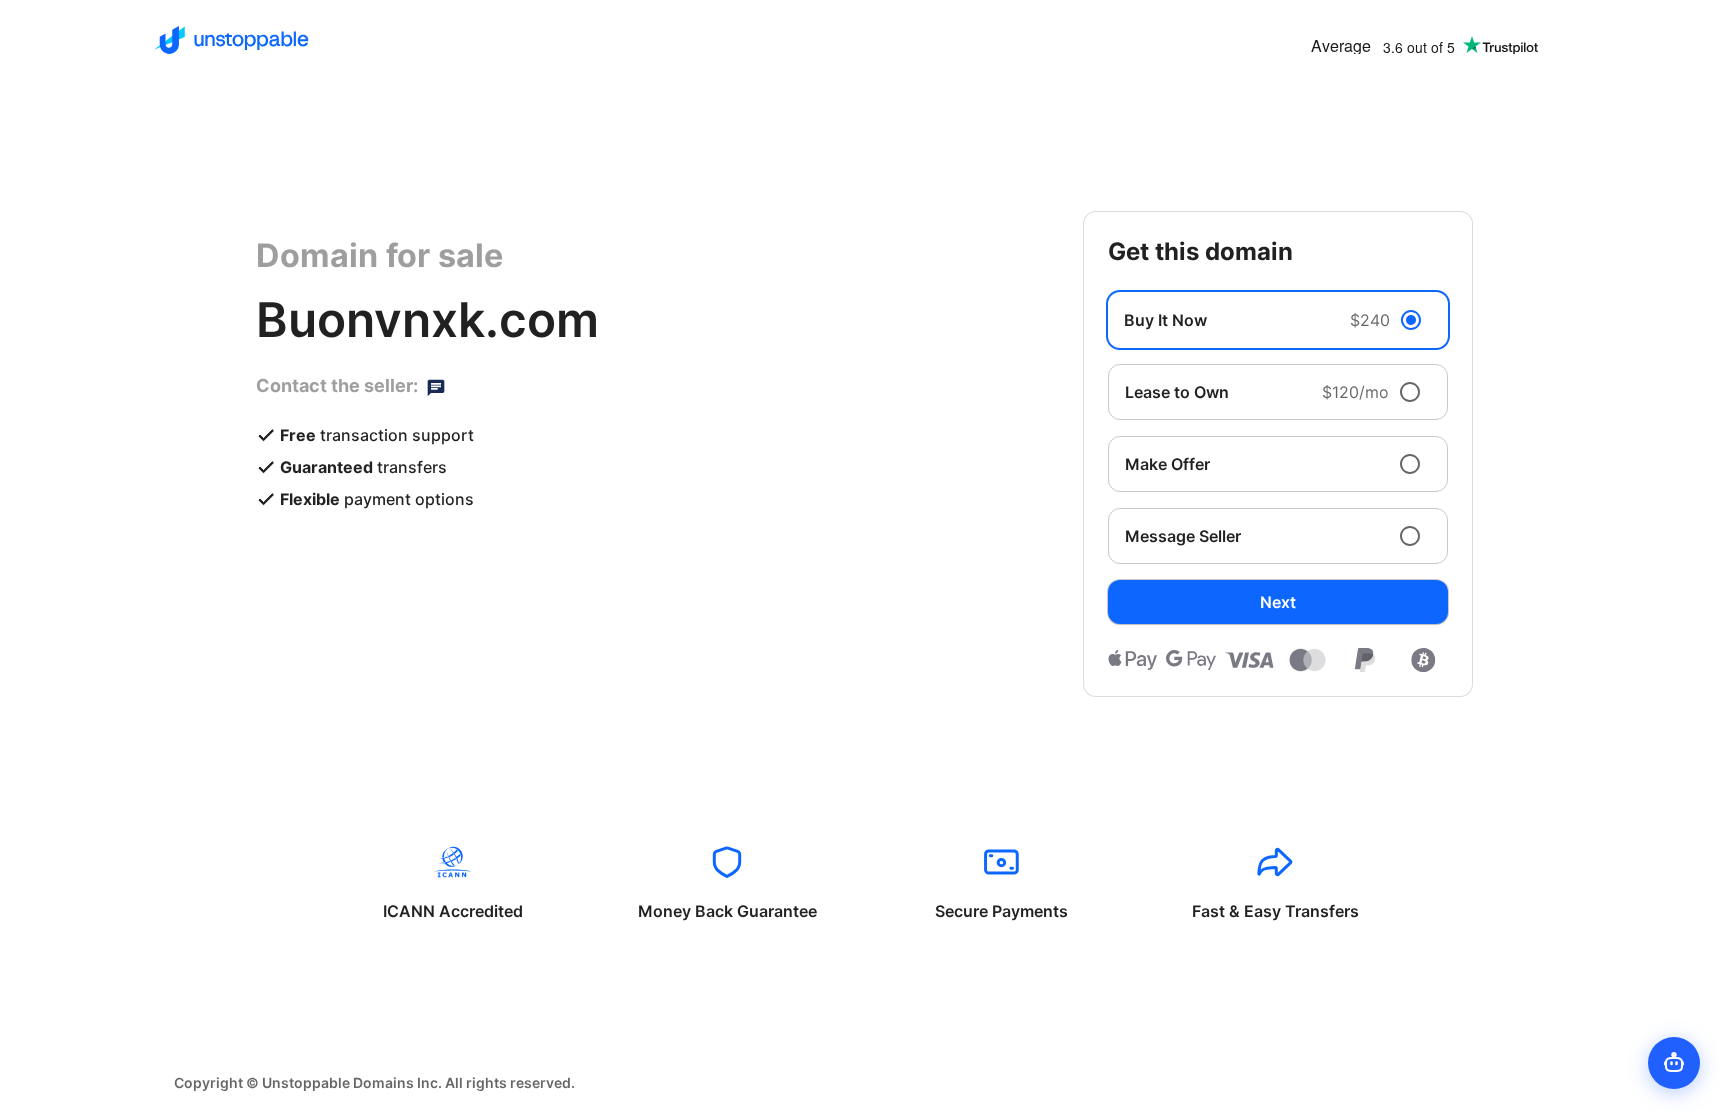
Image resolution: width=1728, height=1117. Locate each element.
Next (1278, 602)
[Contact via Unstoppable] (436, 386)
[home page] (231, 40)
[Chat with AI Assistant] (1674, 1063)
